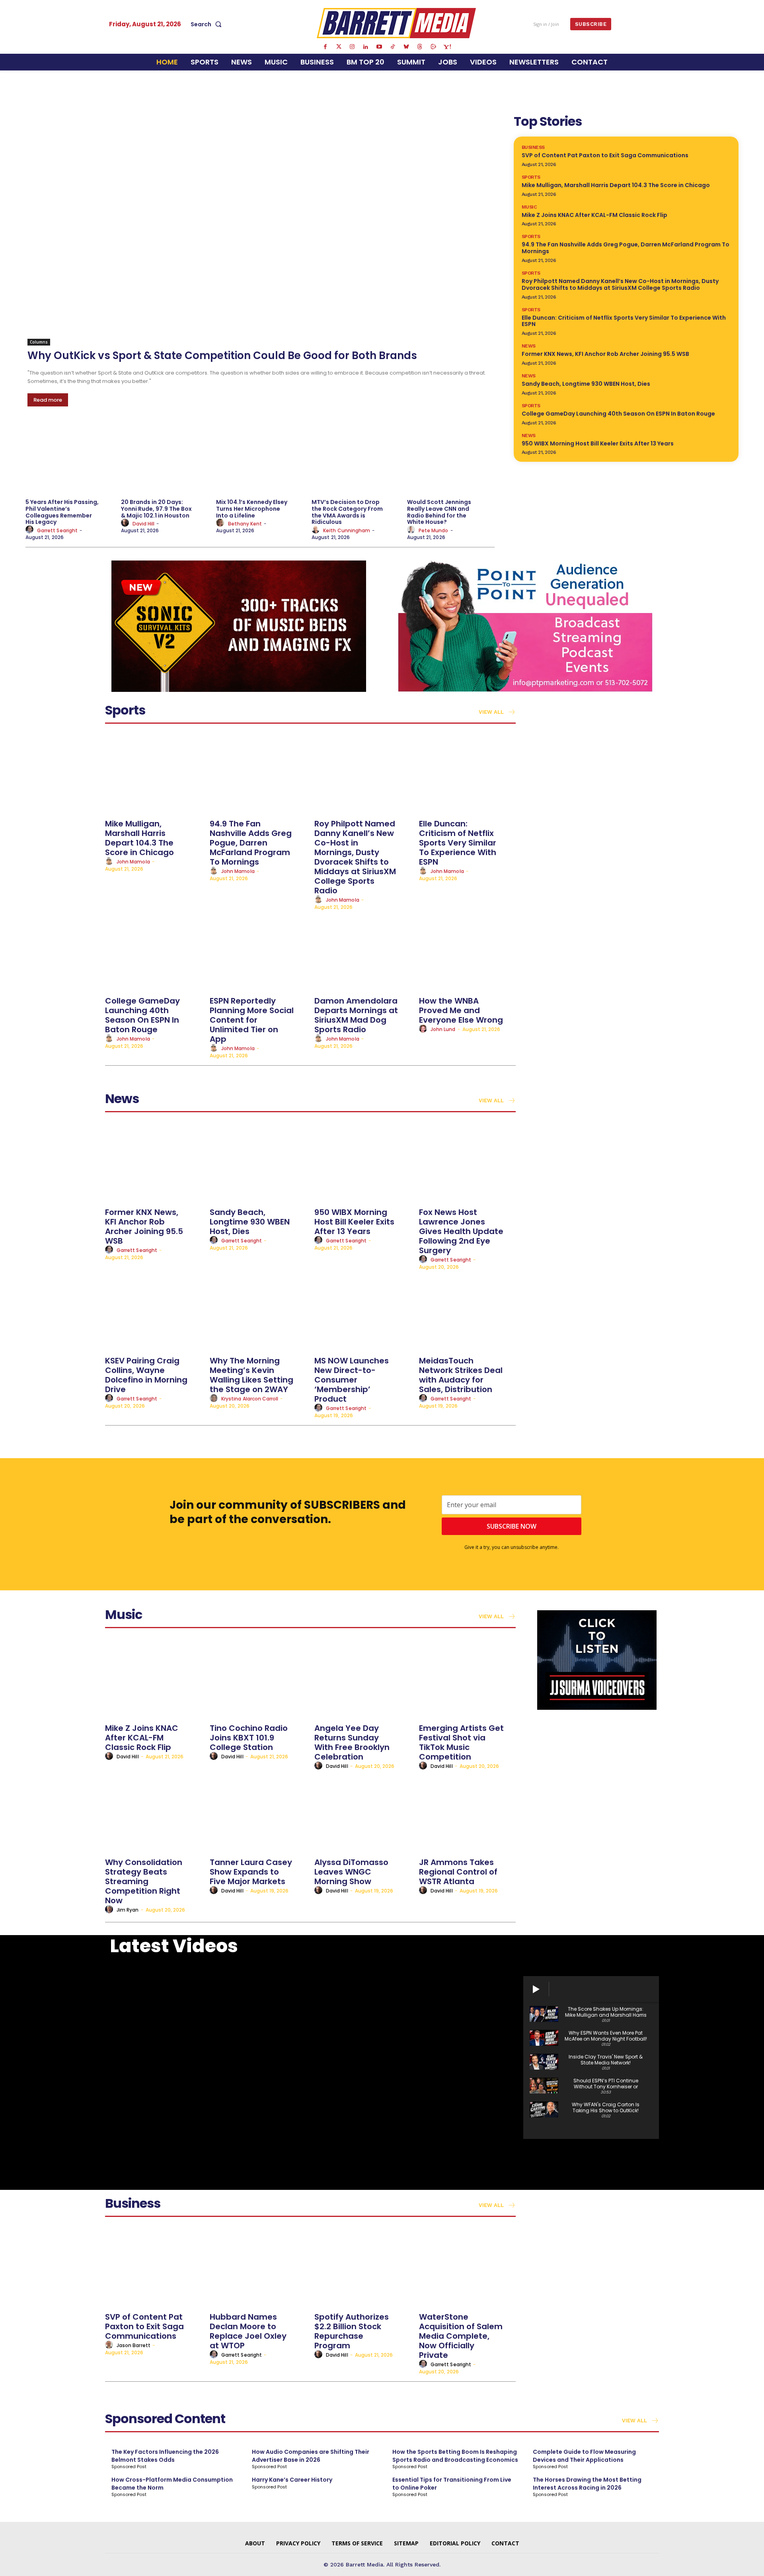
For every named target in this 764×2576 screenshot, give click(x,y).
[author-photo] (31, 530)
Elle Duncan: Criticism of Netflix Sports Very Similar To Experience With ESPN (624, 321)
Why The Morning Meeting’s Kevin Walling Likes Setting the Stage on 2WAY (251, 1375)
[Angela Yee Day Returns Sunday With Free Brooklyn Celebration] (363, 1679)
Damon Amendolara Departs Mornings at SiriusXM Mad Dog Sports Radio (356, 1015)
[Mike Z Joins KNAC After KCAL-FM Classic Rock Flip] (153, 1679)
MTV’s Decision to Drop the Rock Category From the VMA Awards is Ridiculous (347, 512)
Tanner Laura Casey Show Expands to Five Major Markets (251, 1872)
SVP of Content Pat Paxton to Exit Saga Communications (605, 155)
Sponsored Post (129, 2467)
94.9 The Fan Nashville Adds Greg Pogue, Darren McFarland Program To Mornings (626, 248)
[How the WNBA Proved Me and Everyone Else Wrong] (467, 952)
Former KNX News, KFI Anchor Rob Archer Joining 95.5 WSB (605, 354)
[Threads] (420, 47)
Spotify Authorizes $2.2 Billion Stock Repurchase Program (352, 2331)
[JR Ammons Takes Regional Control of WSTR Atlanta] (467, 1813)
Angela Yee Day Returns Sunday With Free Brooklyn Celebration (352, 1742)
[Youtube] (379, 47)
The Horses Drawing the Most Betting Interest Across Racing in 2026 (587, 2484)
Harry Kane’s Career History (292, 2480)
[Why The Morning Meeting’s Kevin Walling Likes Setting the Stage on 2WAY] (258, 1311)
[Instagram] (352, 47)
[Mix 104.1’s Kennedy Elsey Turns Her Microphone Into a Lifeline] (260, 458)
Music (529, 207)
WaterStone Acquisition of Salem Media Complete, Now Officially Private (461, 2336)
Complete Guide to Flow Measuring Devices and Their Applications (584, 2456)
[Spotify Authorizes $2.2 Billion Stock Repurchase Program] (363, 2268)
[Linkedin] (366, 47)
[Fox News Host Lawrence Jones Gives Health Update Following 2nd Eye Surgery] (467, 1163)
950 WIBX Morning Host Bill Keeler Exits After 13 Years (598, 443)
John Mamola (133, 862)
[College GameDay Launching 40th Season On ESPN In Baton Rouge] (153, 952)
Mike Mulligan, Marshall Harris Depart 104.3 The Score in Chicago (616, 185)
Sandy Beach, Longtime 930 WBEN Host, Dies (586, 384)
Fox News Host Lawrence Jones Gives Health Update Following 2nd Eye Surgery (461, 1231)
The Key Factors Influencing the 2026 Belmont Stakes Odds (165, 2456)
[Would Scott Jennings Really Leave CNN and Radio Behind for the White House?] (451, 458)
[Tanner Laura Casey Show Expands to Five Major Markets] (258, 1813)
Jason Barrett (134, 2345)
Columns (39, 342)
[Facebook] (325, 47)
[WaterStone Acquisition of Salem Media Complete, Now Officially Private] (467, 2268)
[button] (208, 24)
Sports (531, 177)
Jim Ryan (128, 1910)
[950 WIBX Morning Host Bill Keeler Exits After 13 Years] (363, 1163)
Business (533, 147)
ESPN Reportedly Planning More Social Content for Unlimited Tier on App (252, 1020)
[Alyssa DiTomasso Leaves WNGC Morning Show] (363, 1813)
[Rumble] (433, 47)
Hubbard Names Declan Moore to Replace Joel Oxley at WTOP (248, 2331)
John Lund (443, 1029)
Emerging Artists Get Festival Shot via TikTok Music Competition (461, 1742)
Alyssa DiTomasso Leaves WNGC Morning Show (351, 1872)
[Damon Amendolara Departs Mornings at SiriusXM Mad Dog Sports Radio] (363, 952)
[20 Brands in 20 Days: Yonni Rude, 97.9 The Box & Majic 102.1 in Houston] (165, 458)
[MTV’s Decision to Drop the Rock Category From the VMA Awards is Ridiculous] (355, 458)
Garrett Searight (57, 530)
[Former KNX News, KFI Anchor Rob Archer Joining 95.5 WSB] (153, 1163)
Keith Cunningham (347, 530)
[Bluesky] (406, 47)
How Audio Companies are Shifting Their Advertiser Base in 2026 (311, 2456)
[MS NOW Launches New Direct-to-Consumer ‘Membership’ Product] (363, 1311)
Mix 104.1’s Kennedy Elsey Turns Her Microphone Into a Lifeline (252, 509)
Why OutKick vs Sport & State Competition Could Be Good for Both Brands (222, 355)
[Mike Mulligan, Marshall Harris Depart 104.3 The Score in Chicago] (153, 774)
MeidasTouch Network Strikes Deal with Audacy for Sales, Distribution (461, 1375)
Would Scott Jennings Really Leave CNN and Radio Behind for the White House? (439, 512)
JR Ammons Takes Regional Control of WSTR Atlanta (458, 1872)
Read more (48, 400)
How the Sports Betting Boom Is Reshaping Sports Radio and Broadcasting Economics (455, 2456)
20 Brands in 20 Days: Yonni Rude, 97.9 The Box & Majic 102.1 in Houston (156, 509)
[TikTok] (393, 47)
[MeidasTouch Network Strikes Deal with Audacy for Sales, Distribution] (467, 1311)
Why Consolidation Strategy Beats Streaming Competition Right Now (144, 1881)
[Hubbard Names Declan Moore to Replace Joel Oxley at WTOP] (258, 2268)
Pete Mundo (434, 530)
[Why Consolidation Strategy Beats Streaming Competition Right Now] (153, 1813)
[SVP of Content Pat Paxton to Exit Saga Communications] (153, 2268)
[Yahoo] (447, 47)
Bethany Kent (245, 524)
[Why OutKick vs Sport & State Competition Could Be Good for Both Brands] (261, 229)
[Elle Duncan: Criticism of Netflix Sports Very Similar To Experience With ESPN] (467, 774)
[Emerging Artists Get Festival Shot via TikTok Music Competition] (467, 1679)
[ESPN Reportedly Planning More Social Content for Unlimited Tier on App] (258, 952)
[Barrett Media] (397, 23)
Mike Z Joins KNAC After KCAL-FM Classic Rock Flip (594, 215)
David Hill (144, 524)
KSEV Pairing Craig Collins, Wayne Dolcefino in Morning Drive (146, 1375)
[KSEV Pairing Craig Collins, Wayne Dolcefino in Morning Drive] (153, 1311)
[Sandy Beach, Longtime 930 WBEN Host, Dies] (258, 1163)
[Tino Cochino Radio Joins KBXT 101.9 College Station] (258, 1679)
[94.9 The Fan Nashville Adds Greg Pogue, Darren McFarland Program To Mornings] (258, 774)
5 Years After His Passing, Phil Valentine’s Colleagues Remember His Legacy (62, 512)
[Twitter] (339, 47)
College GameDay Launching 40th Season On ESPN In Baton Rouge (618, 414)
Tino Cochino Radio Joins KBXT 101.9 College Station (249, 1738)
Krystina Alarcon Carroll (250, 1399)
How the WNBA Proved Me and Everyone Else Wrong (461, 1010)
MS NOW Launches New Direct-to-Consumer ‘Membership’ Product (352, 1380)
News (529, 346)
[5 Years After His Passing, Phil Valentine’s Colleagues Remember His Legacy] (69, 458)
